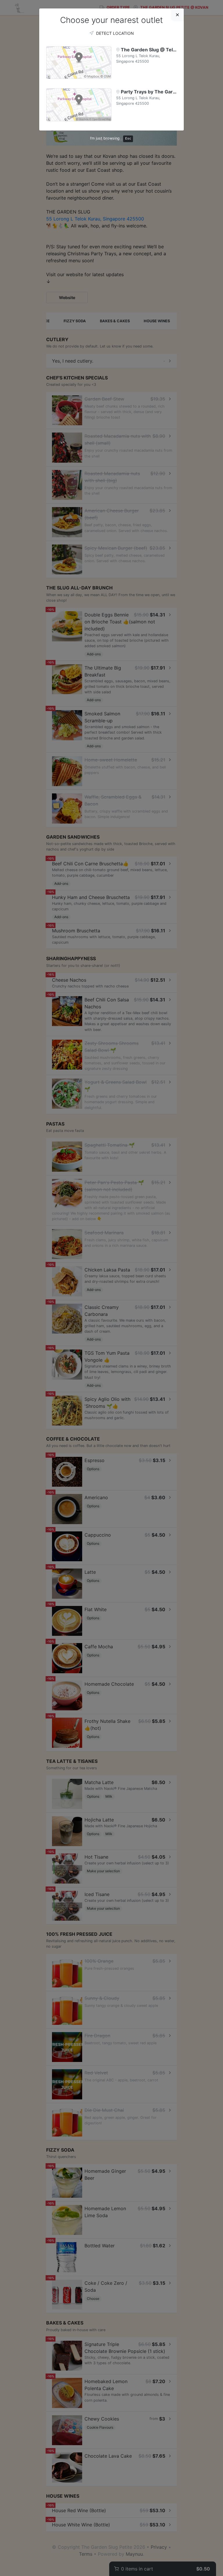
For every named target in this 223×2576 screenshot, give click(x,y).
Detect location (114, 33)
